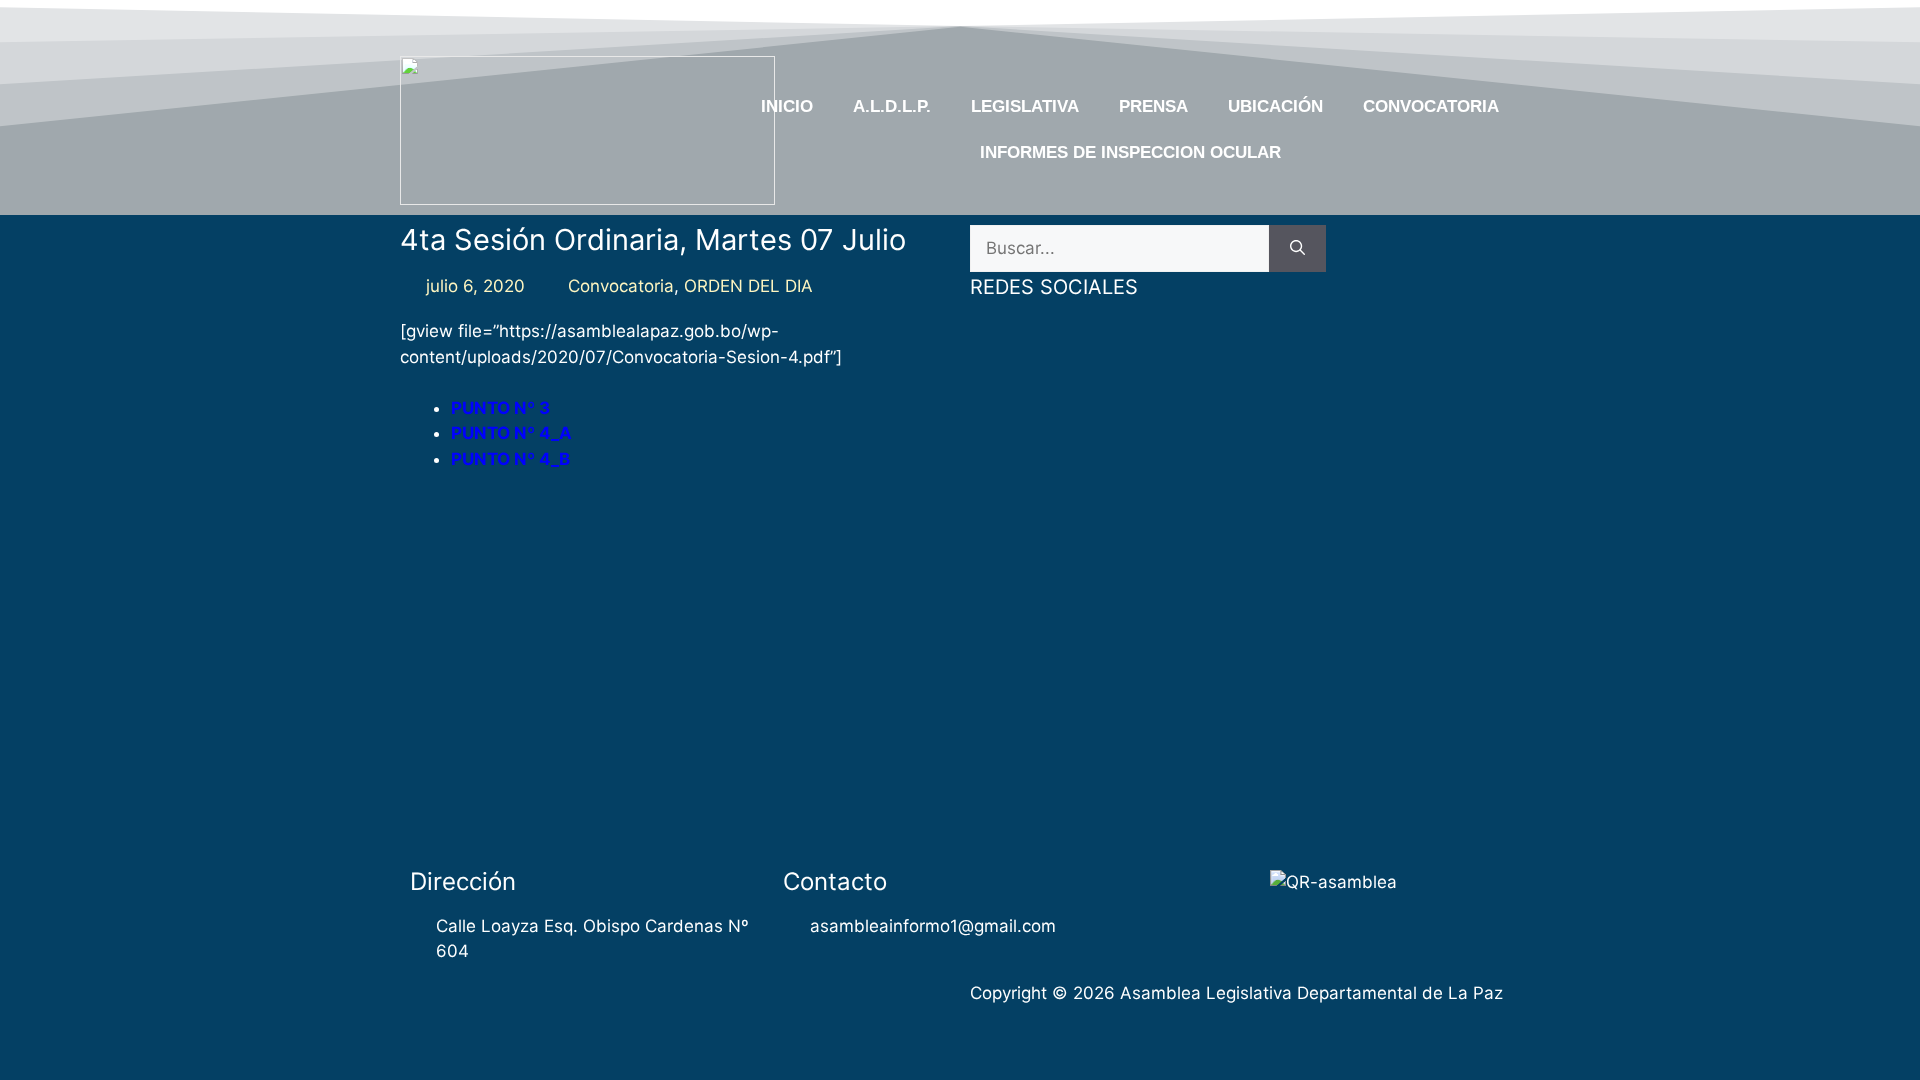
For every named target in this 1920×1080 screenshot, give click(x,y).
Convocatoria (621, 286)
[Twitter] (1384, 23)
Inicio (787, 106)
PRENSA (1153, 106)
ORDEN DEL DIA (748, 286)
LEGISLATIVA (1025, 106)
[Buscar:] (1119, 249)
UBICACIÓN (1275, 106)
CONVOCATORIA (1431, 106)
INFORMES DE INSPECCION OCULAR (1130, 152)
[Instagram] (1462, 23)
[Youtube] (1423, 23)
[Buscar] (1297, 249)
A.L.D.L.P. (892, 106)
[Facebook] (1346, 23)
